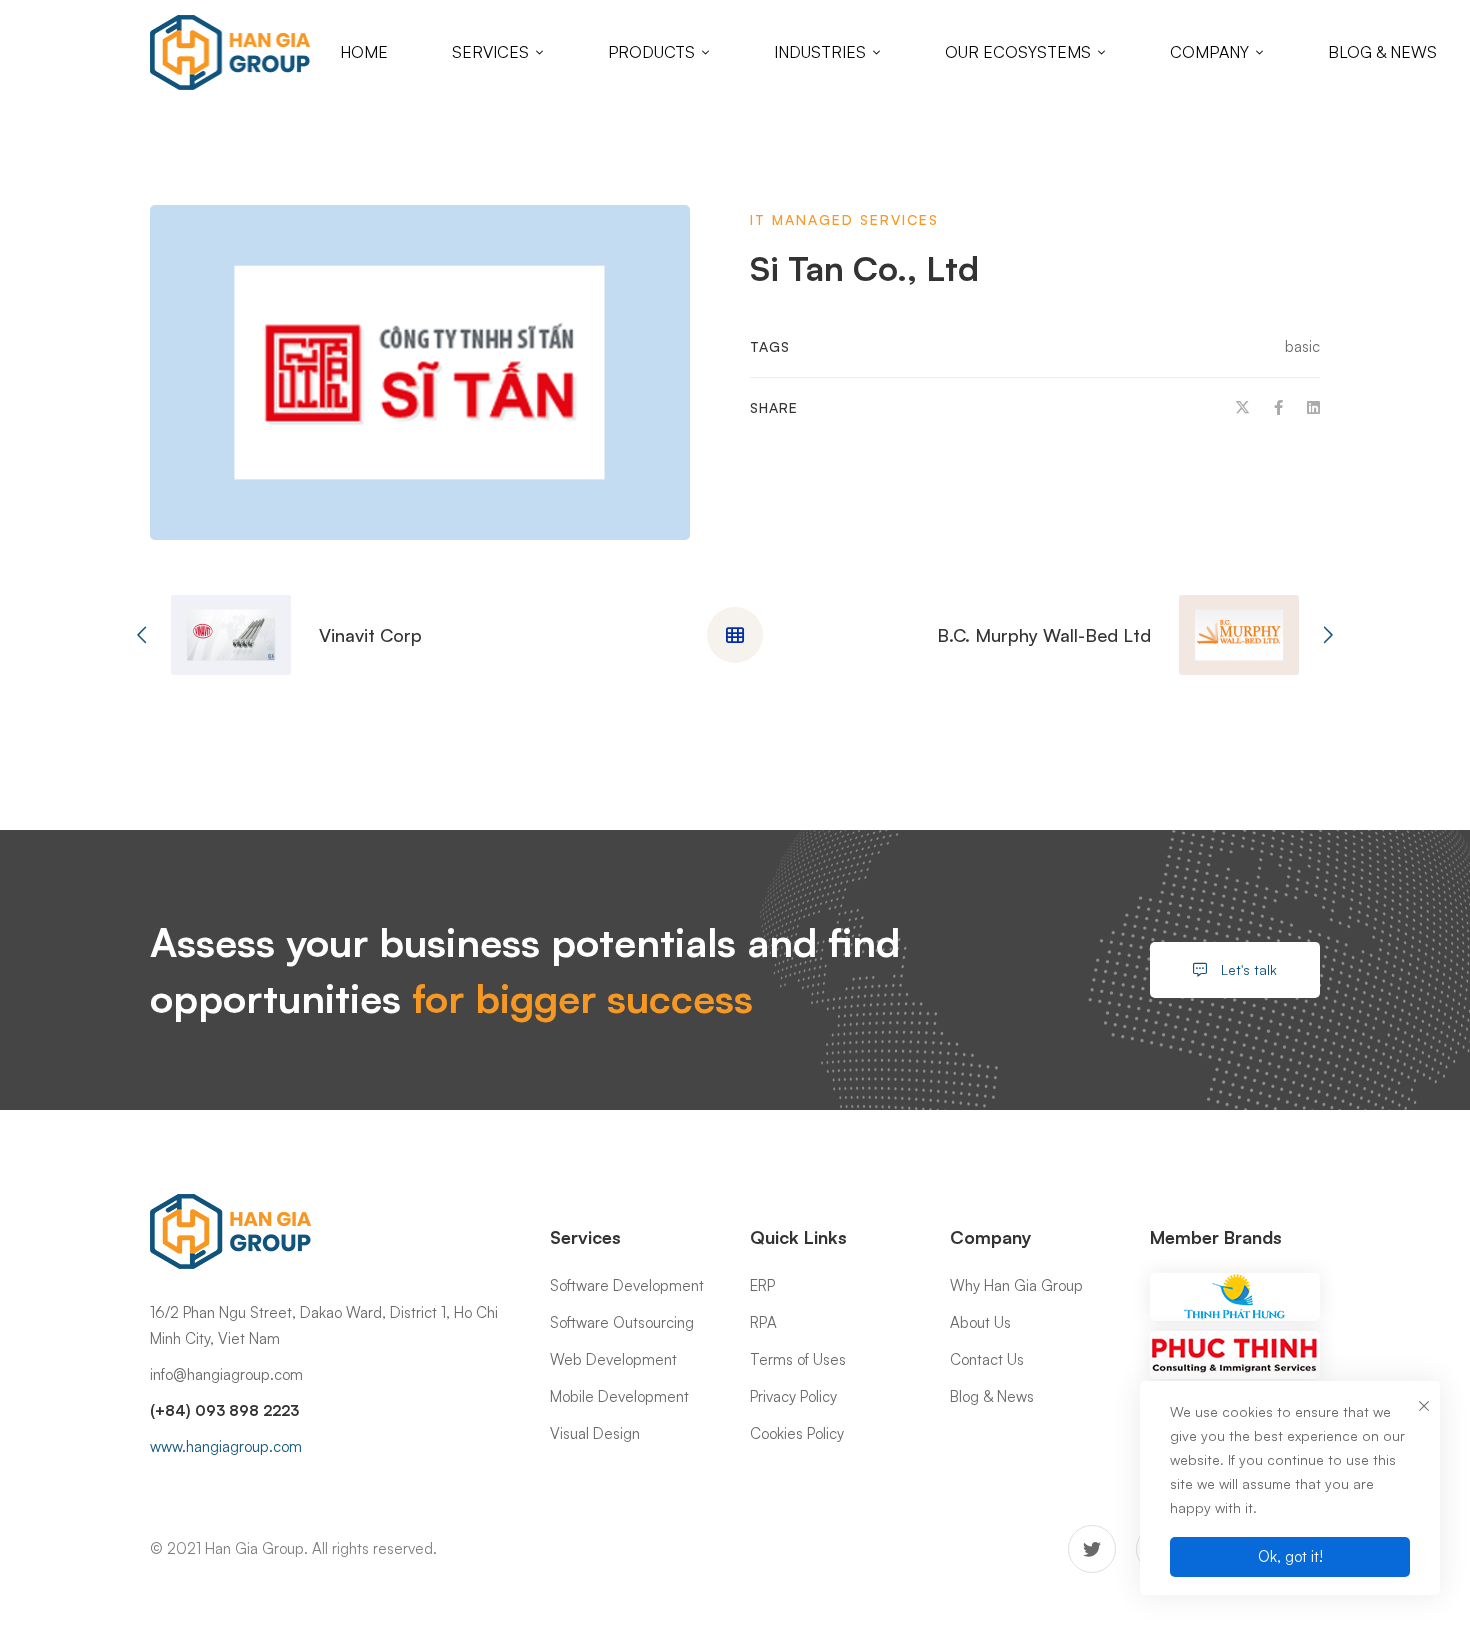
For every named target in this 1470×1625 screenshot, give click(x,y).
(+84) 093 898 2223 (224, 1410)
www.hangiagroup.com (226, 1446)
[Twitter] (1242, 408)
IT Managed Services (844, 219)
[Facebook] (1278, 408)
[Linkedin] (1313, 408)
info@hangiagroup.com (226, 1374)
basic (1302, 346)
